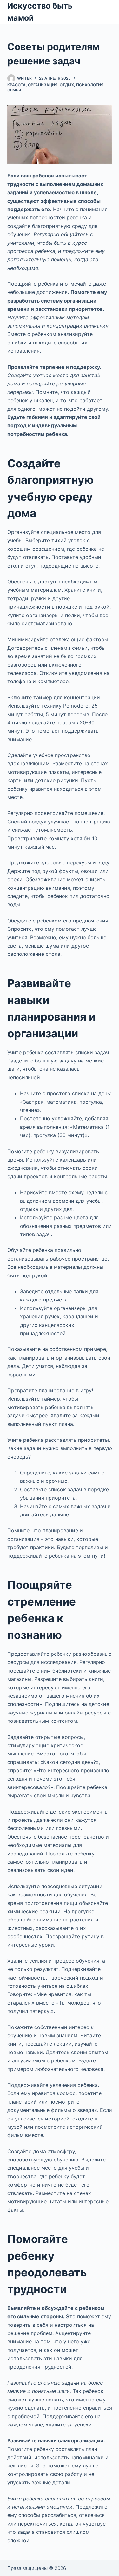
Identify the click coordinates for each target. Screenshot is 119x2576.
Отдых (67, 85)
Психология (90, 85)
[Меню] (109, 12)
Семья (14, 90)
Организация (43, 85)
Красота (17, 85)
